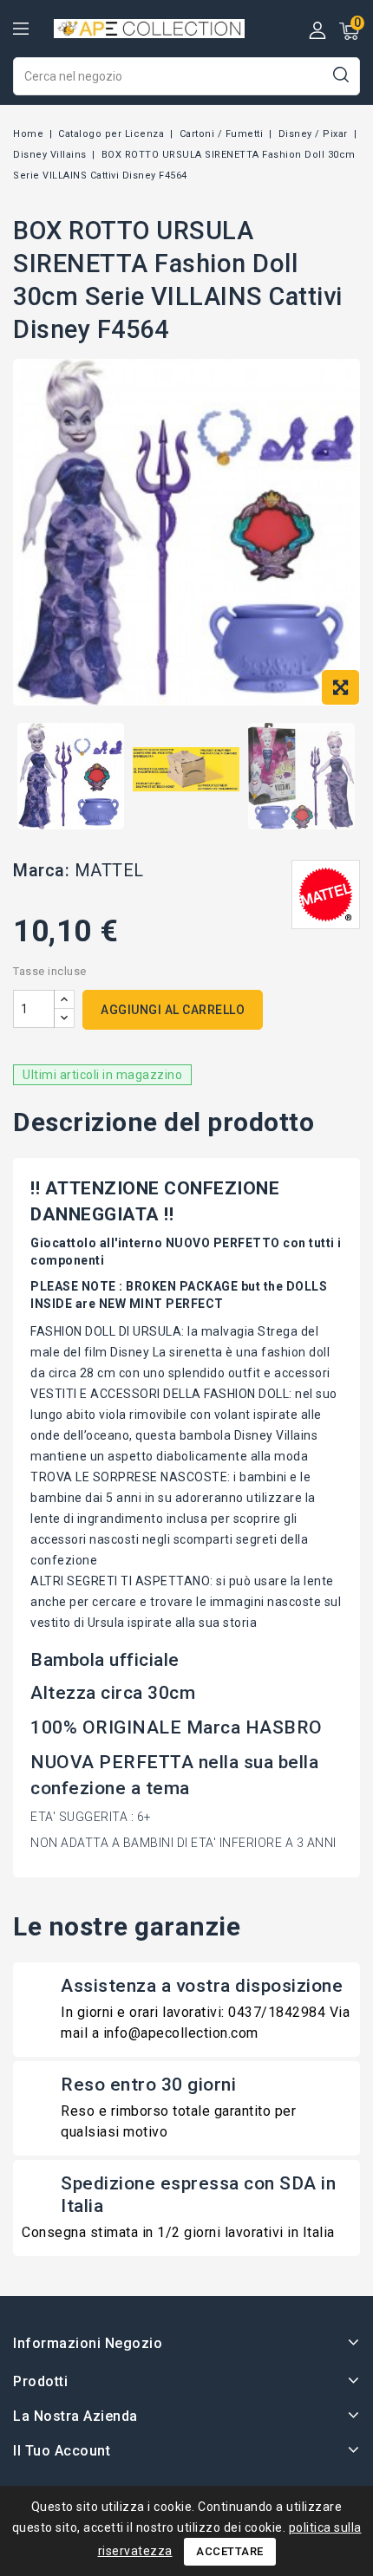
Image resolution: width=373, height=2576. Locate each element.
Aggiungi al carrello (173, 1010)
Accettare (230, 2551)
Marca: (41, 870)
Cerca (340, 74)
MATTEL (109, 870)
